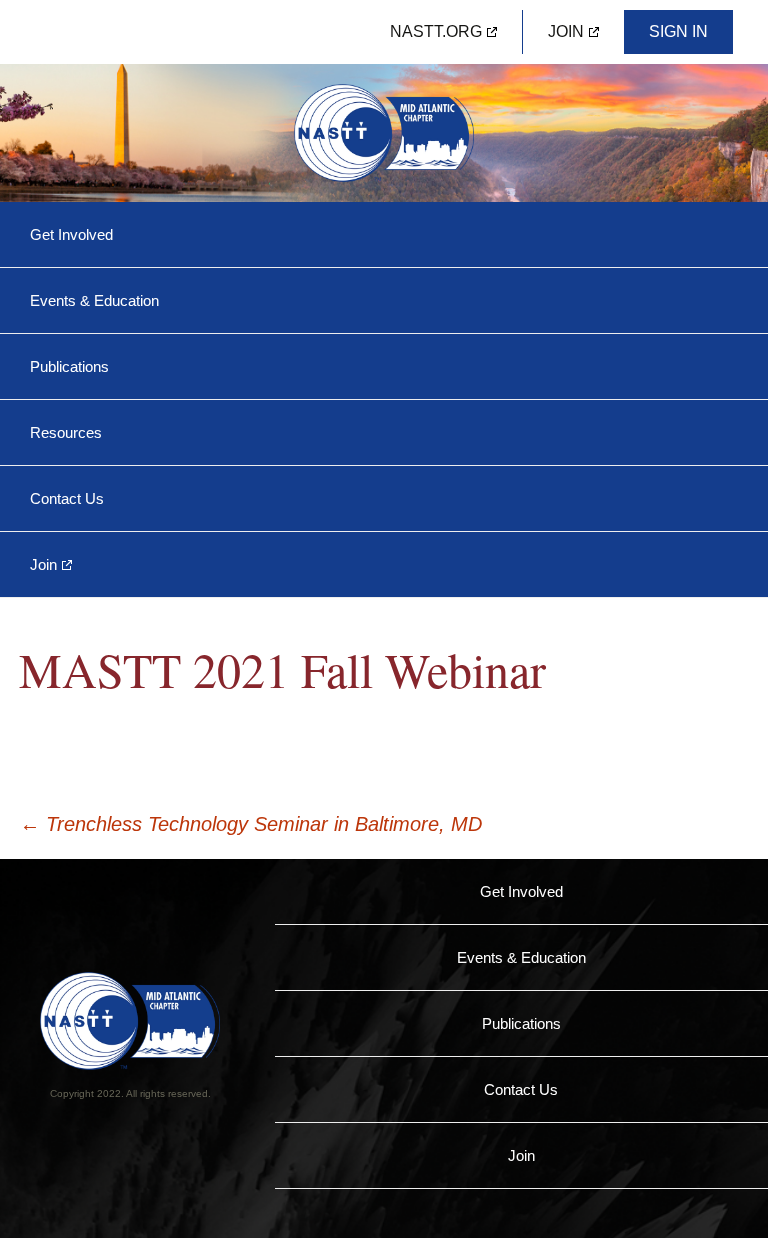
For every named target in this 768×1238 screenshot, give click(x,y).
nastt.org (436, 31)
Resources (66, 432)
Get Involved (71, 234)
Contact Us (67, 498)
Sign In (678, 31)
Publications (69, 366)
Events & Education (94, 300)
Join (566, 31)
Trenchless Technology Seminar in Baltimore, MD (251, 824)
